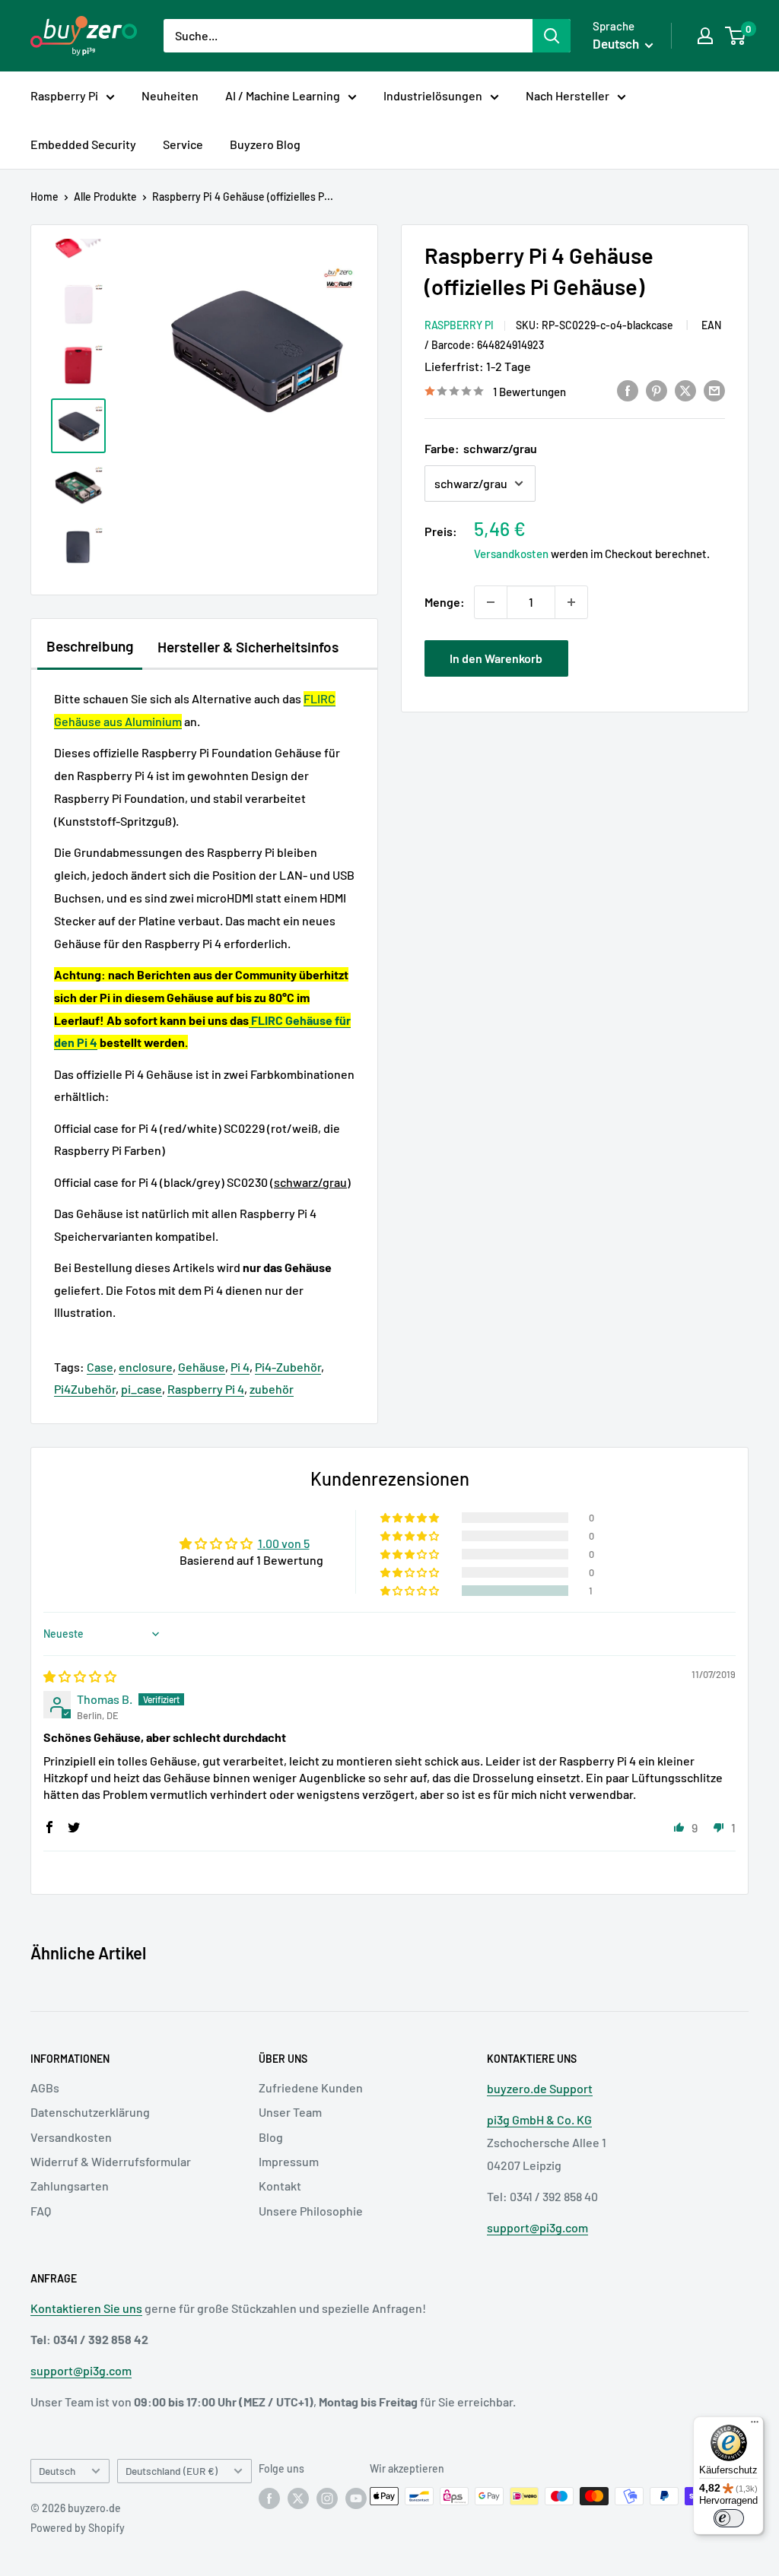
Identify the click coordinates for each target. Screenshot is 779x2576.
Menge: (445, 602)
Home (45, 197)
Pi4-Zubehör (288, 1367)
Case (100, 1367)
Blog (271, 2137)
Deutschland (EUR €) (172, 2471)
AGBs (45, 2087)
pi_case (141, 1389)
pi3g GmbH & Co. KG (539, 2119)
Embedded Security (83, 144)
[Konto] (705, 36)
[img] (80, 1676)
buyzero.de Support (540, 2088)
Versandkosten (511, 554)
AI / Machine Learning (283, 95)
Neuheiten (170, 95)
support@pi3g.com (537, 2227)
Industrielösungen (433, 95)
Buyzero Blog (265, 144)
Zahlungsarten (70, 2186)
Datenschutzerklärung (90, 2112)
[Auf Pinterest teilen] (657, 390)
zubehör (272, 1389)
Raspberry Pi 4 (206, 1389)
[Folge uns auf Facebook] (269, 2498)
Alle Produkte (105, 197)
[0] (736, 36)
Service (183, 144)
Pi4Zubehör (85, 1389)
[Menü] (755, 2425)
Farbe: (481, 448)
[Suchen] (552, 36)
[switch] (729, 2518)
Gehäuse (202, 1367)
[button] (411, 1591)
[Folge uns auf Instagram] (327, 2498)
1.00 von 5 (284, 1543)
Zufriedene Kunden (311, 2087)
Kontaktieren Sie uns (86, 2308)
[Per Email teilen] (714, 390)
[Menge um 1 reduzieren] (491, 602)
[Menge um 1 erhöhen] (571, 602)
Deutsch (57, 2471)
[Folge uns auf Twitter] (298, 2498)
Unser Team (290, 2112)
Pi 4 (240, 1367)
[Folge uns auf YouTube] (356, 2498)
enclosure (146, 1367)
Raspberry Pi (64, 95)
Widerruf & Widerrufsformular (111, 2161)
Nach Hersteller (568, 95)
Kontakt (280, 2186)
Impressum (289, 2161)
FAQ (41, 2211)
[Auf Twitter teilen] (685, 390)
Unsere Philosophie (311, 2211)
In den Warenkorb (496, 658)
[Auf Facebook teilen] (628, 390)
